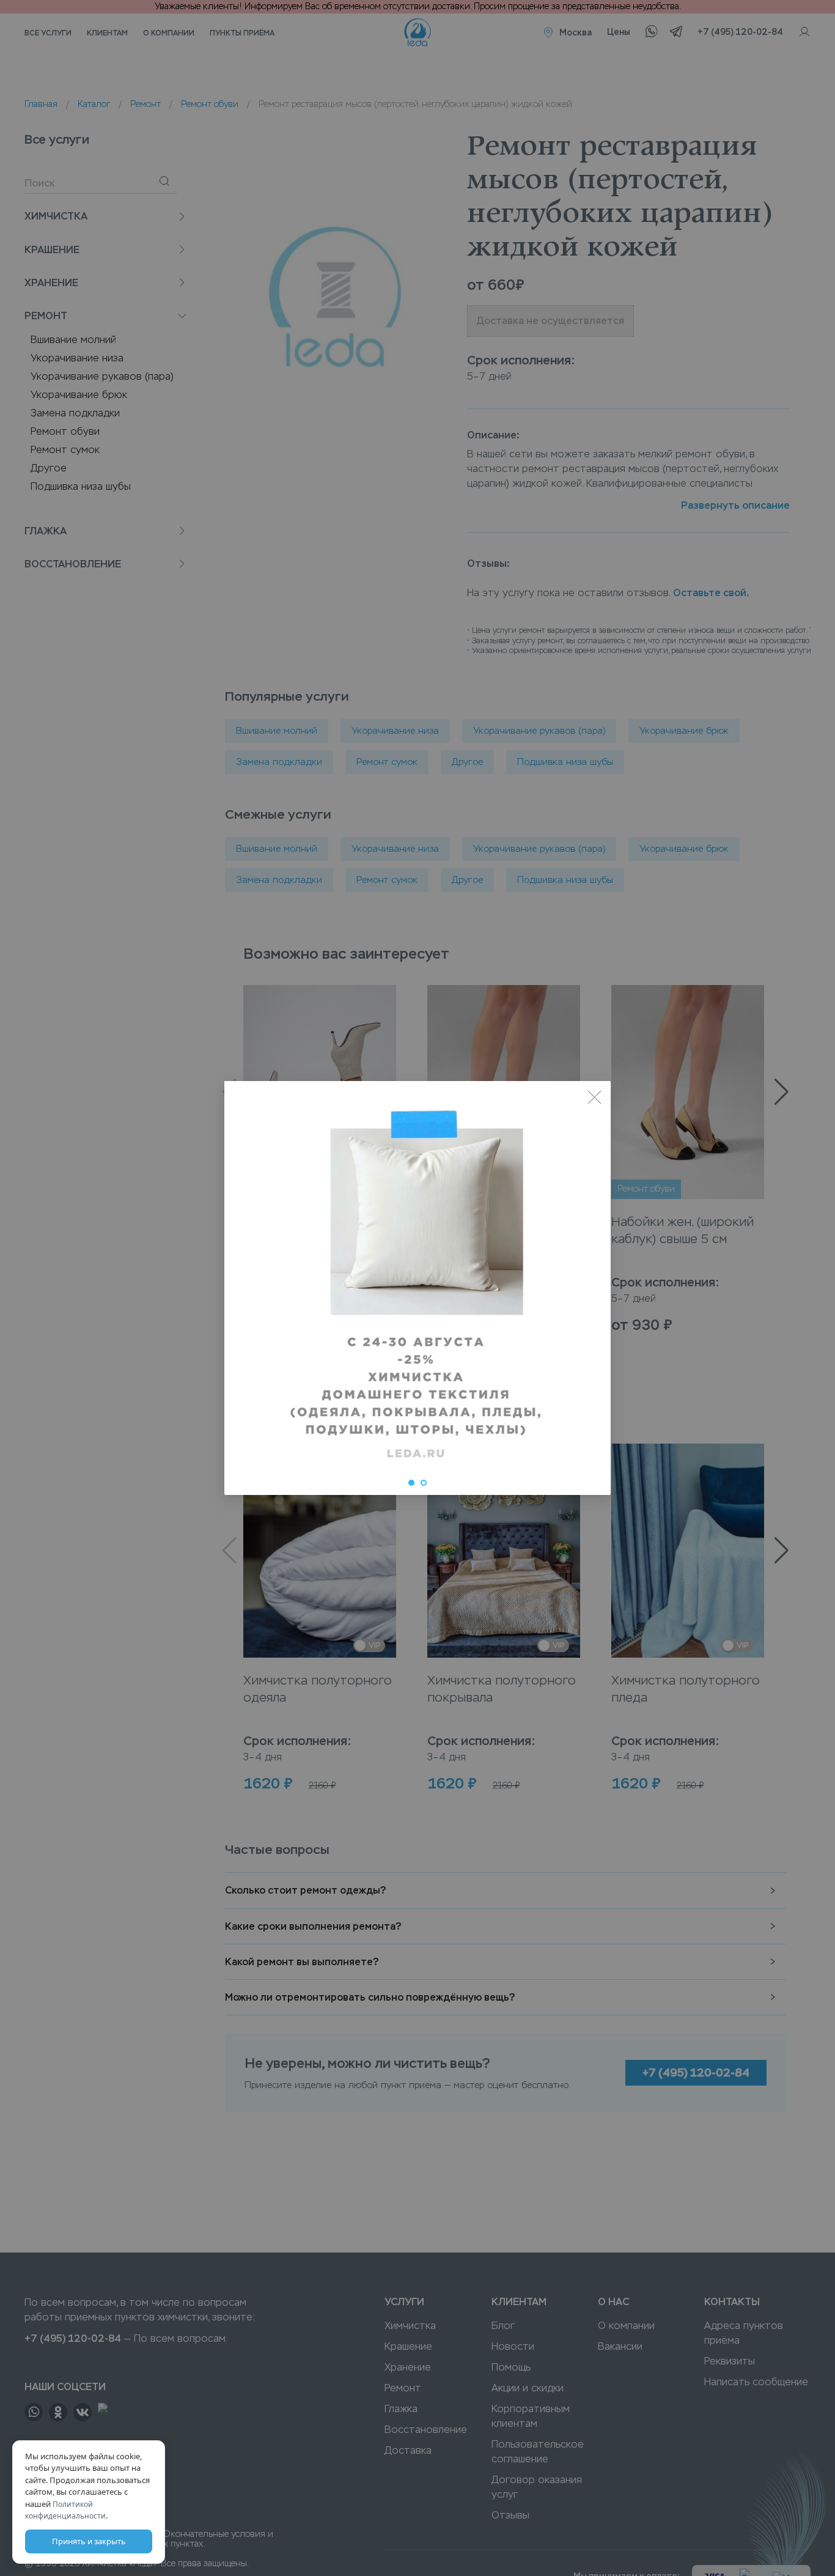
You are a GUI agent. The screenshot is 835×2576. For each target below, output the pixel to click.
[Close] (594, 1098)
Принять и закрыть (89, 2541)
